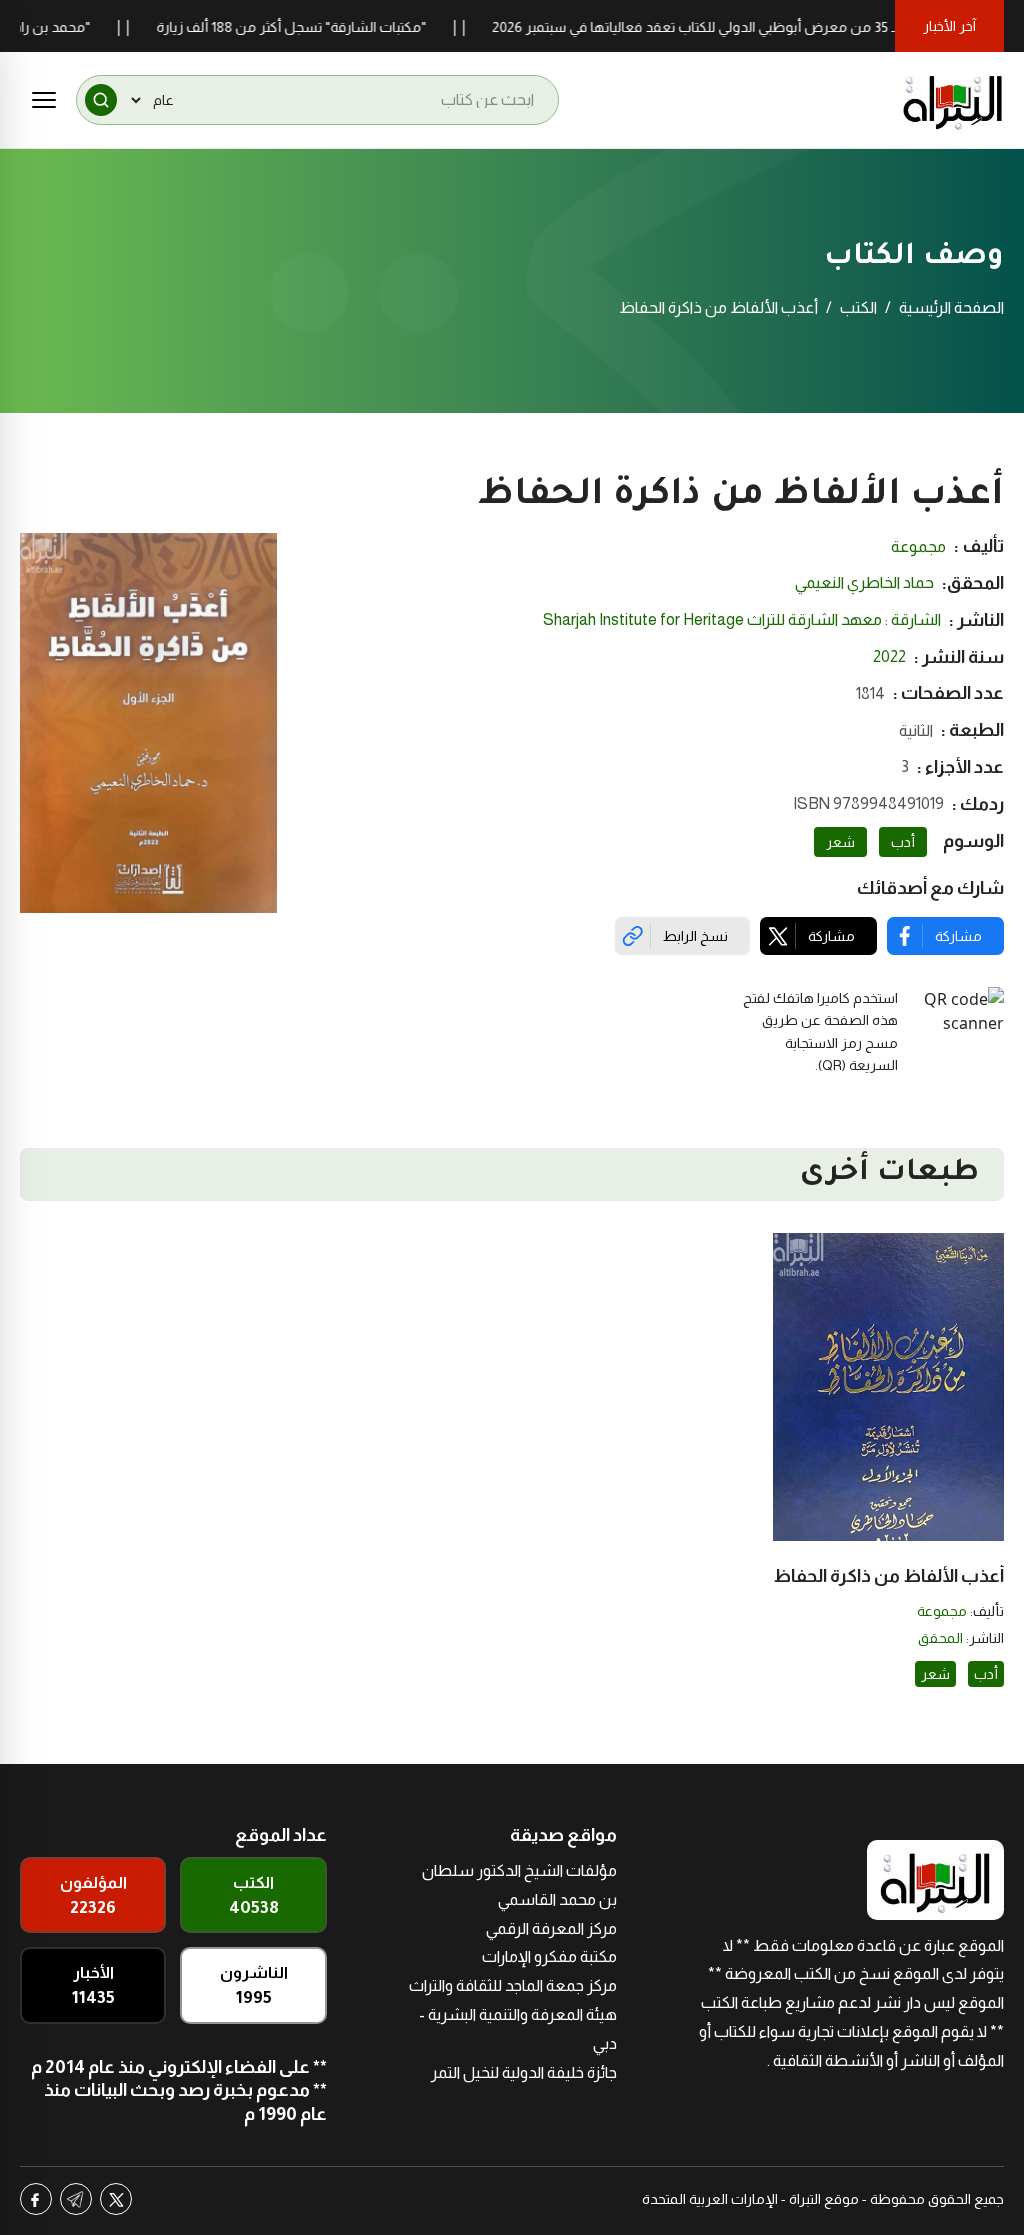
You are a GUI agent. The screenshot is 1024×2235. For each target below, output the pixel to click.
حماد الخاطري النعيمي (864, 582)
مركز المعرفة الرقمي (551, 1928)
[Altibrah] (953, 100)
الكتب (858, 307)
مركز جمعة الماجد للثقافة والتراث (513, 1985)
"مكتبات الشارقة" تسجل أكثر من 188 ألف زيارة (327, 27)
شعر (840, 842)
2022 (889, 656)
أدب (903, 842)
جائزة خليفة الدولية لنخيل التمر (524, 2072)
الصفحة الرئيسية (951, 307)
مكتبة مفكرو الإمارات (549, 1956)
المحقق (940, 1638)
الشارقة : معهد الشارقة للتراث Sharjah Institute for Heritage (742, 619)
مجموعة (918, 546)
